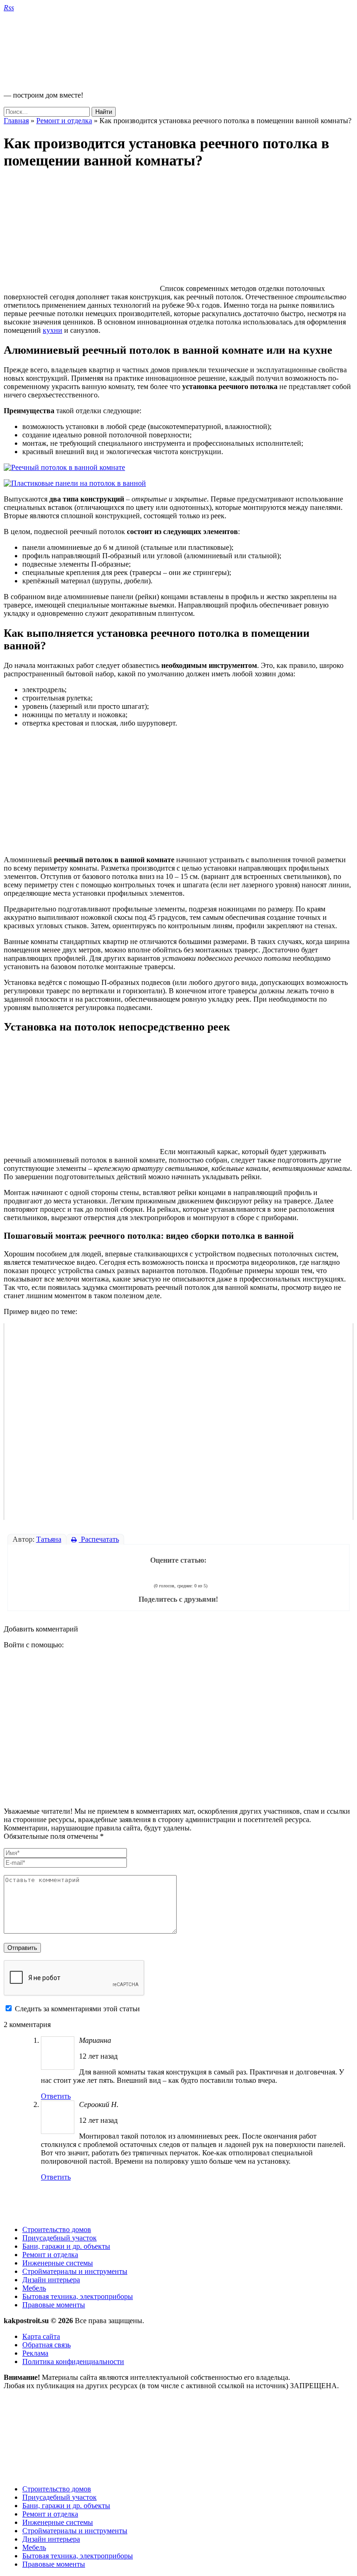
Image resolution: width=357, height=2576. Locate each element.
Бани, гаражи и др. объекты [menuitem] (66, 2506)
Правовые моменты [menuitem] (54, 2564)
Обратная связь (46, 2345)
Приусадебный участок (59, 2238)
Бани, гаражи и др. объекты (66, 2246)
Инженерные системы (58, 2263)
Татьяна (49, 1539)
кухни (53, 330)
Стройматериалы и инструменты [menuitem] (75, 2531)
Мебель (34, 2288)
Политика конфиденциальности (73, 2361)
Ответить (56, 2096)
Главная (16, 121)
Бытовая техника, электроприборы (78, 2296)
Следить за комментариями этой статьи (77, 2009)
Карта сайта (41, 2336)
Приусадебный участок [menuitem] (59, 2497)
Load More (178, 2203)
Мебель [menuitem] (34, 2547)
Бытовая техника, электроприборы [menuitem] (78, 2556)
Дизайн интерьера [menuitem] (51, 2539)
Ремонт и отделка (64, 121)
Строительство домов (57, 2229)
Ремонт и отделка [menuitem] (50, 2514)
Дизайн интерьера (51, 2280)
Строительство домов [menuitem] (57, 2489)
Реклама (35, 2353)
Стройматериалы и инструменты (75, 2271)
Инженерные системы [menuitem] (58, 2522)
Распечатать (99, 1539)
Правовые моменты (54, 2305)
